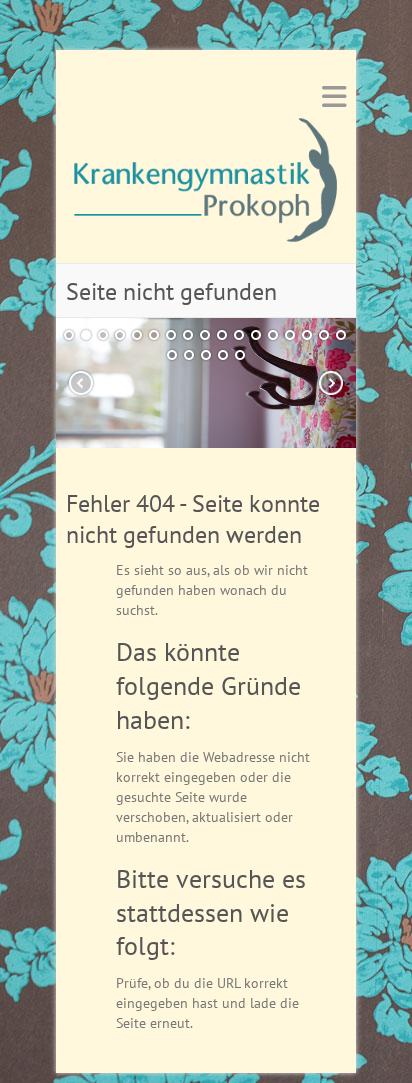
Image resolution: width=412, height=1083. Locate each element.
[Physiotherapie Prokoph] (206, 186)
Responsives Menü (334, 96)
